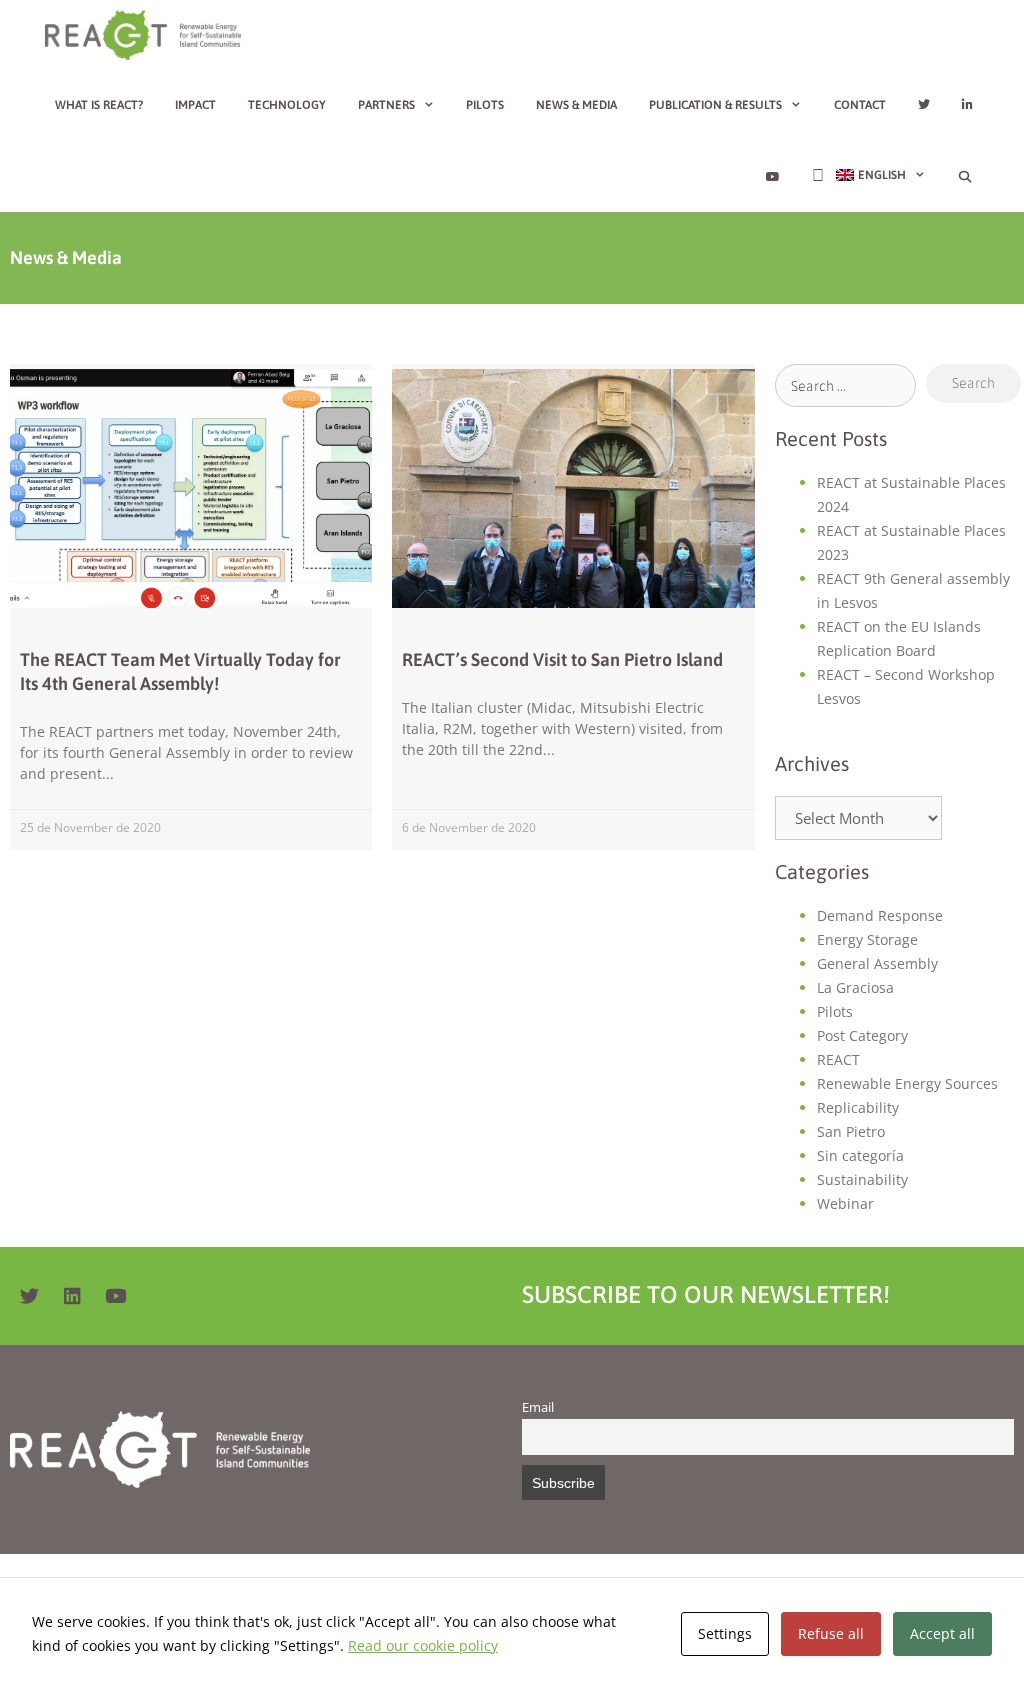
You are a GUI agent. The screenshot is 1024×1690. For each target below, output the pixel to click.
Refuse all (831, 1633)
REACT (838, 1059)
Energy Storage (867, 939)
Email (538, 1407)
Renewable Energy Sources (907, 1083)
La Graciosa (855, 987)
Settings (725, 1633)
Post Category (862, 1035)
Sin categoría (860, 1155)
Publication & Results (715, 105)
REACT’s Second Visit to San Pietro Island (562, 659)
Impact (195, 105)
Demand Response (880, 915)
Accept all (942, 1633)
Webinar (845, 1203)
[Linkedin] (72, 1296)
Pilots (485, 105)
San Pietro (851, 1131)
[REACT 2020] (148, 35)
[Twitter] (29, 1296)
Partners (386, 105)
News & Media (576, 105)
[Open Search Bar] (965, 177)
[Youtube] (115, 1296)
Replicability (858, 1107)
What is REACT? (99, 105)
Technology (287, 105)
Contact (860, 105)
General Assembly (877, 963)
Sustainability (862, 1179)
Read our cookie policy (423, 1645)
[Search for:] (846, 385)
